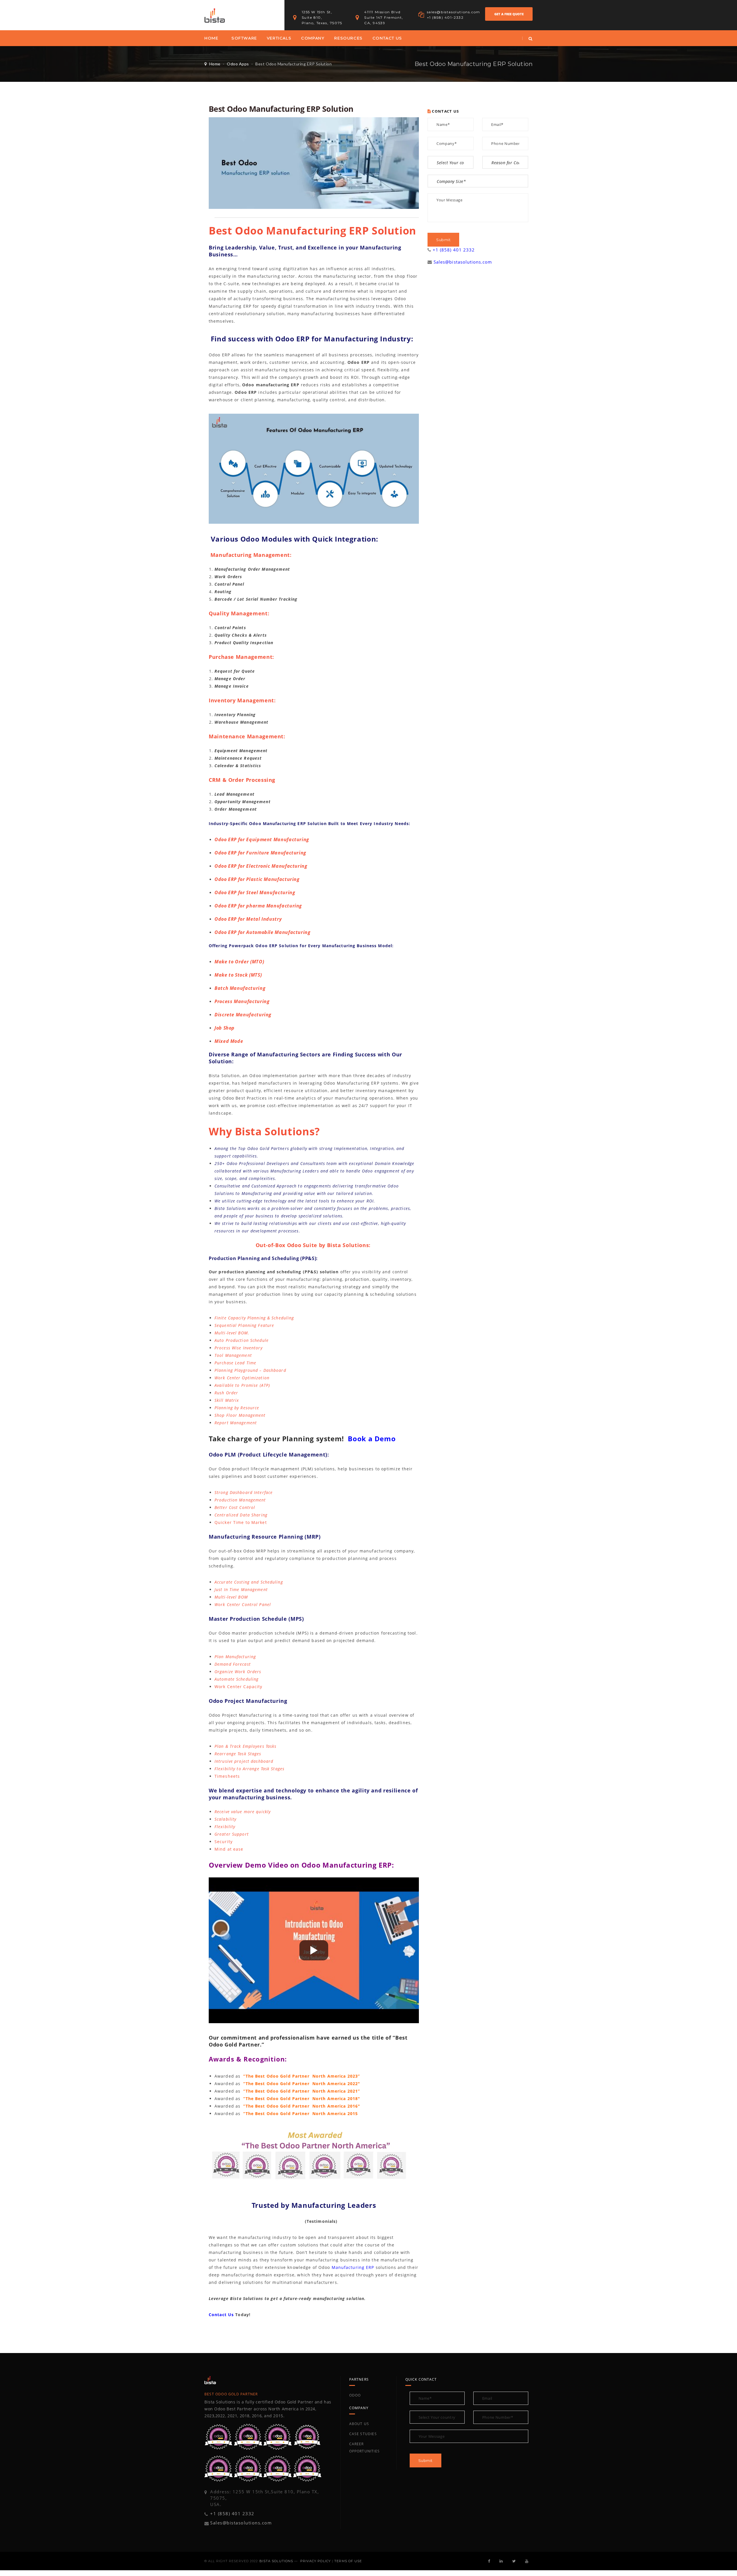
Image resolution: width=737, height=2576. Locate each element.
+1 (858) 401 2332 (454, 250)
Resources (348, 38)
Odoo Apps (238, 64)
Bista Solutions (276, 2561)
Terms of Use (348, 2561)
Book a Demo (372, 1439)
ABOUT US (359, 2424)
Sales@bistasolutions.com (463, 262)
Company (313, 38)
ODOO (355, 2395)
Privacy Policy (316, 2561)
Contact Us (387, 38)
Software (244, 38)
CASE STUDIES (363, 2434)
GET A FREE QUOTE (509, 14)
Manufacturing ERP (353, 2267)
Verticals (279, 38)
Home (211, 38)
